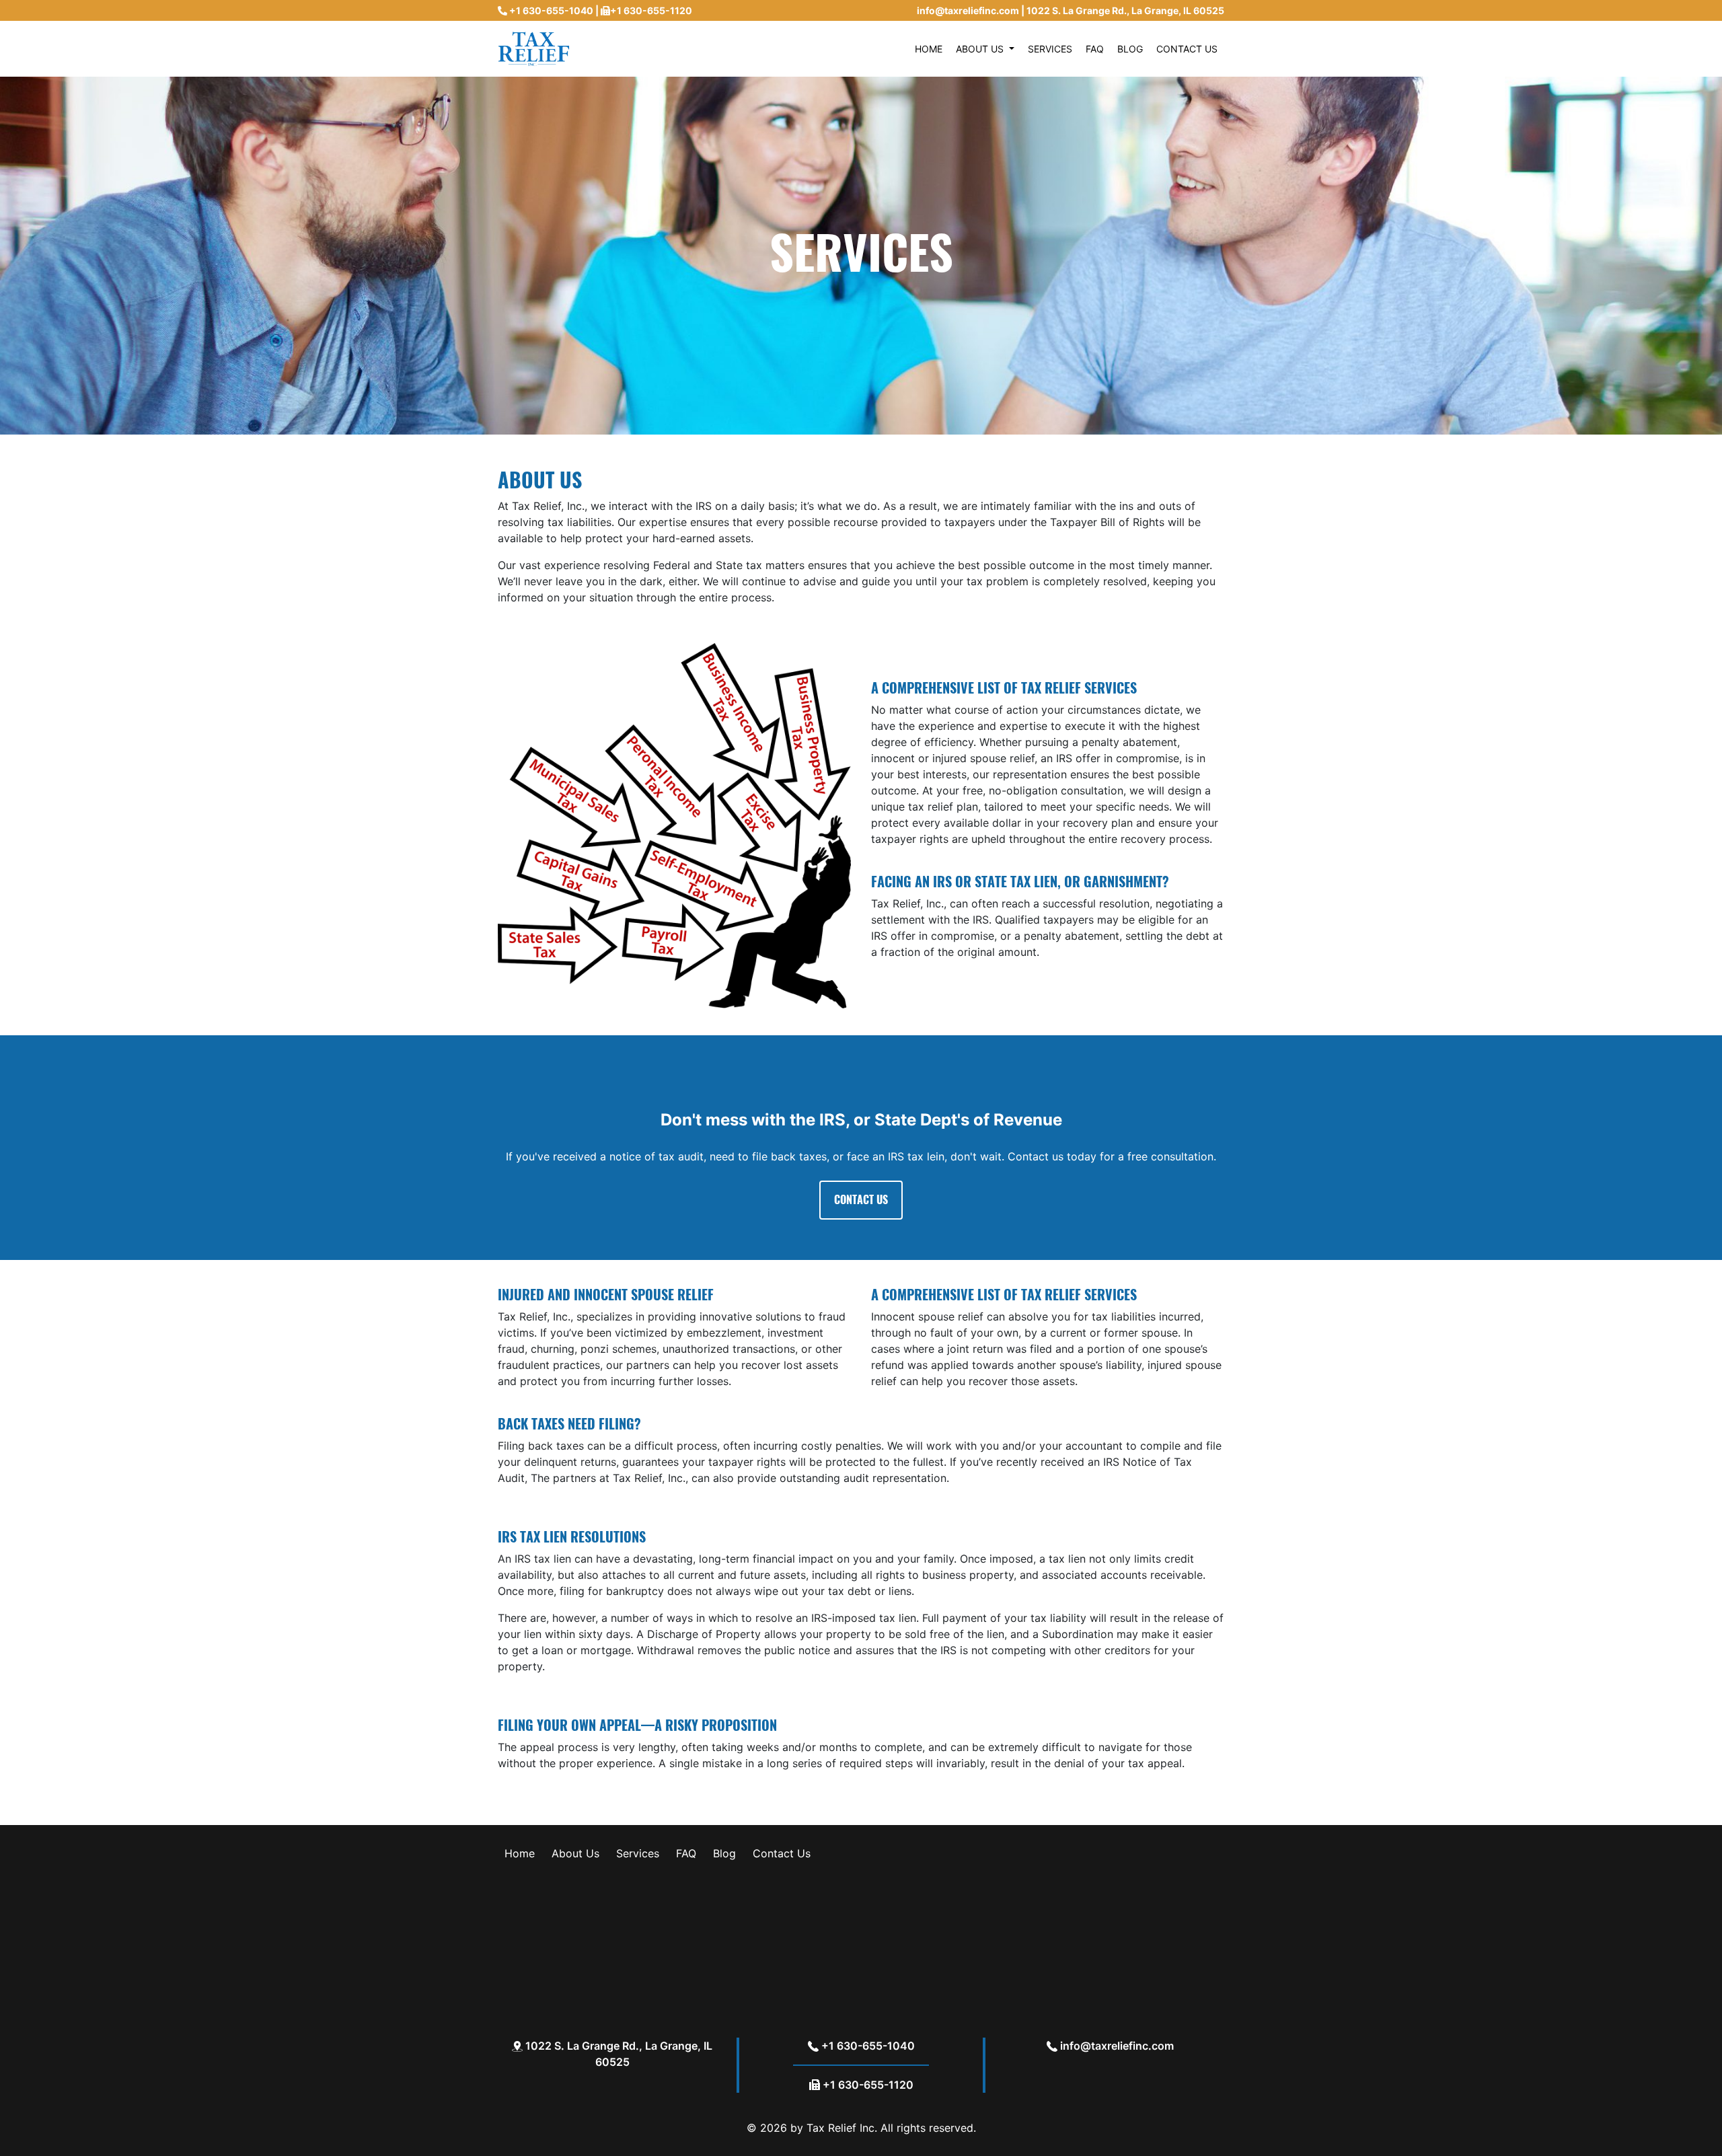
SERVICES (1050, 49)
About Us (575, 1853)
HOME (929, 49)
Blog (724, 1853)
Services (638, 1853)
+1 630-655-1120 (651, 10)
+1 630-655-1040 (551, 10)
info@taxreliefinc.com (968, 10)
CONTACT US (1187, 49)
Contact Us (782, 1853)
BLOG (1130, 49)
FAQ (1095, 49)
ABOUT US (981, 49)
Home (520, 1853)
